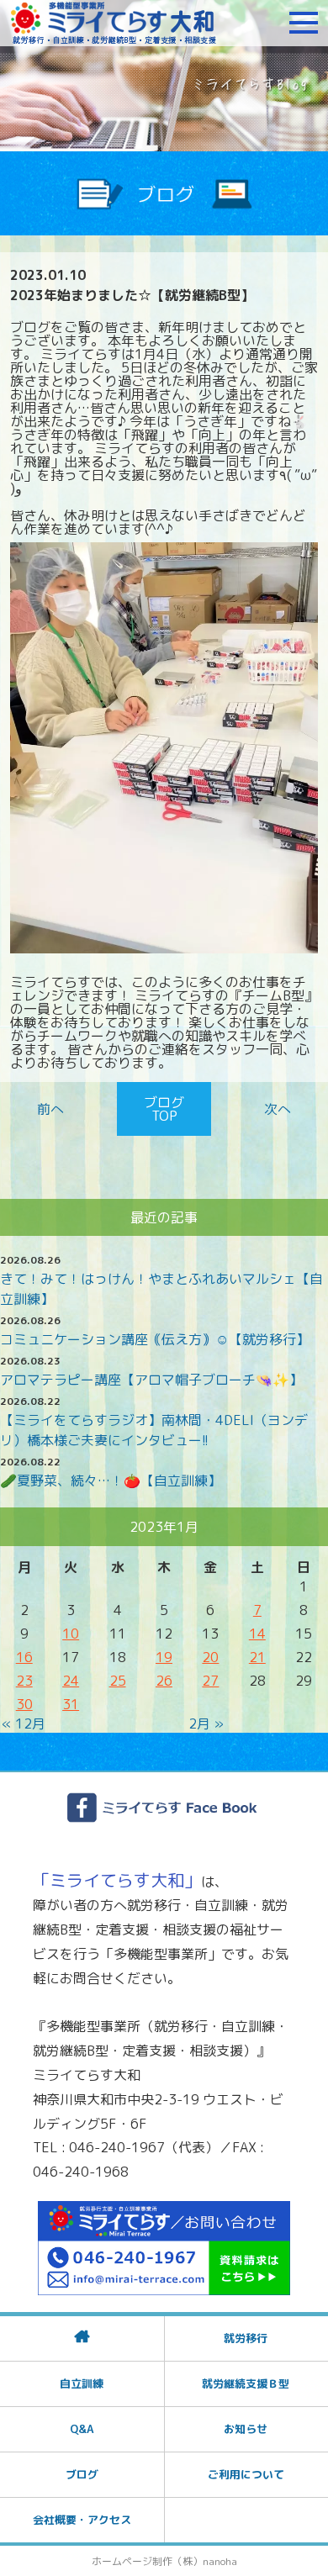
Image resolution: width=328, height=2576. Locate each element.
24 (71, 1681)
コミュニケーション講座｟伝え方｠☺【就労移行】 (155, 1339)
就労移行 (246, 2338)
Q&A (82, 2429)
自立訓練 (82, 2383)
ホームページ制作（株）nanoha (164, 2561)
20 (210, 1657)
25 (118, 1681)
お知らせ (246, 2429)
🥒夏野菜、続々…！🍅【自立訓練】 (111, 1481)
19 (164, 1657)
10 (71, 1634)
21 (257, 1657)
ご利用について (246, 2474)
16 (24, 1657)
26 (164, 1681)
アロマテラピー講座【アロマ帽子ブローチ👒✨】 (151, 1380)
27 (210, 1681)
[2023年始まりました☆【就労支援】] (54, 1109)
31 (71, 1704)
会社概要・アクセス (82, 2520)
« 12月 (24, 1723)
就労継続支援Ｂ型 (246, 2383)
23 (24, 1681)
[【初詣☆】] (274, 1109)
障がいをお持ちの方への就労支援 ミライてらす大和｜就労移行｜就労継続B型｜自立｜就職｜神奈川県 (114, 23)
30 (24, 1704)
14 (257, 1634)
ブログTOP (164, 1109)
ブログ (82, 2474)
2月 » (206, 1723)
